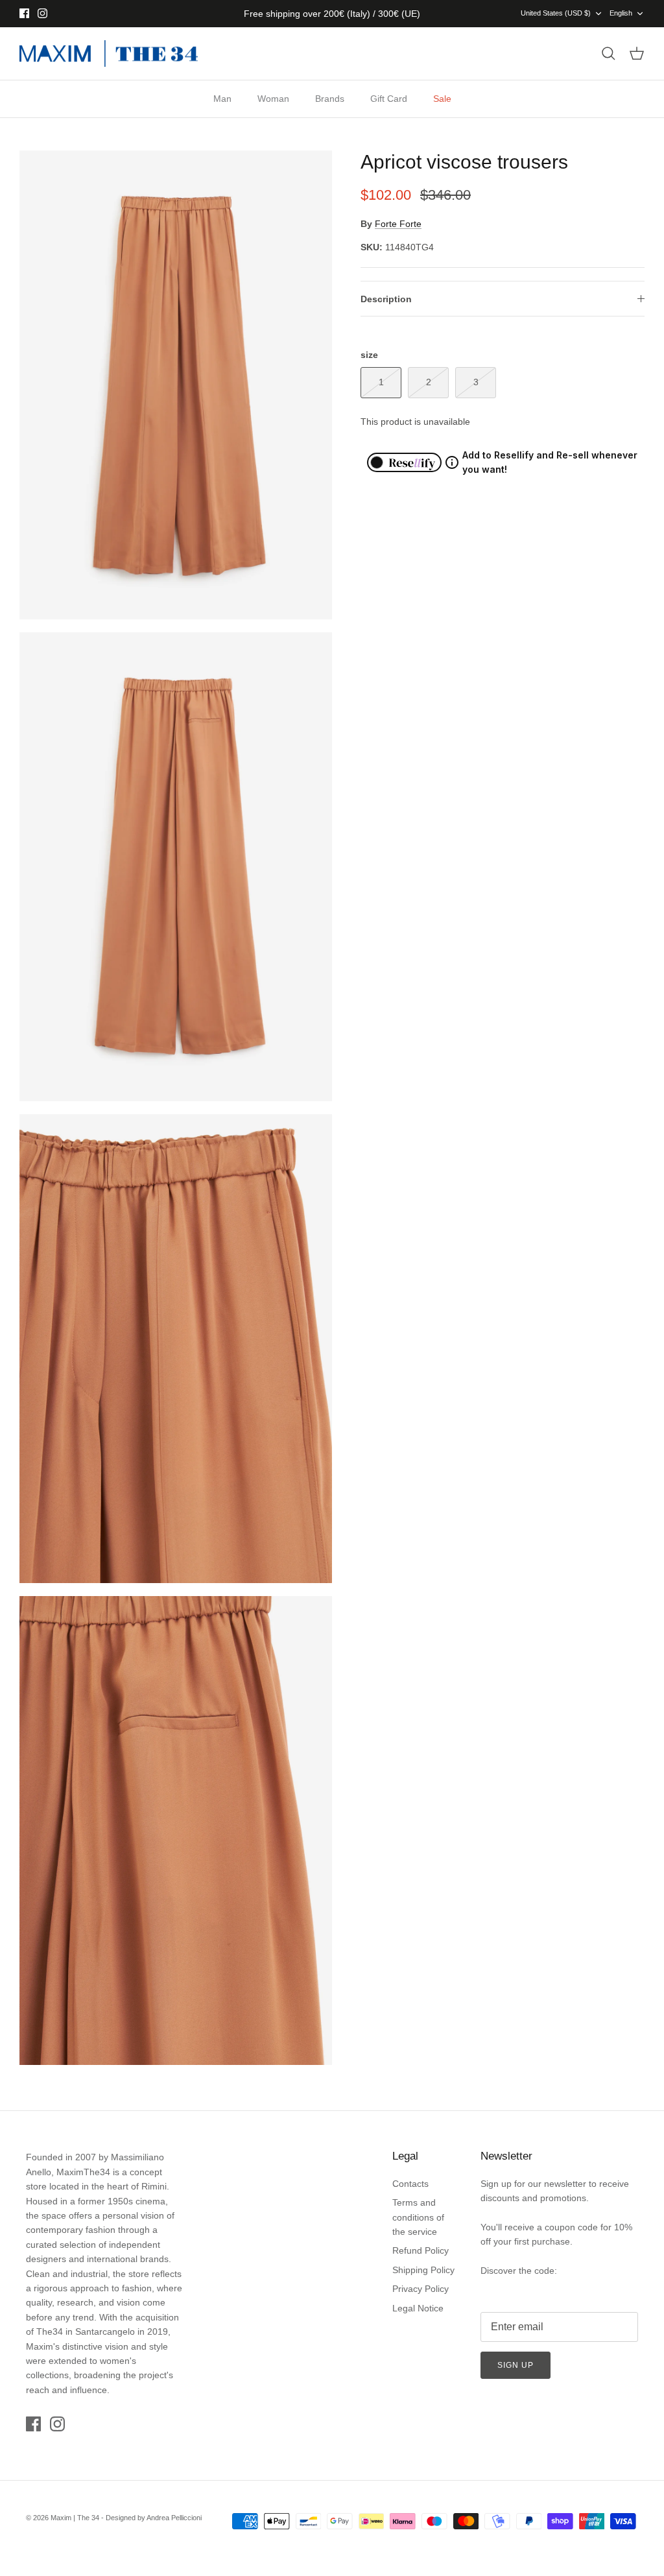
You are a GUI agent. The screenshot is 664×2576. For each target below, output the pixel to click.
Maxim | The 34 (75, 2518)
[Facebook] (24, 13)
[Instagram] (42, 13)
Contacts (410, 2184)
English (621, 13)
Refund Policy (421, 2250)
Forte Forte (398, 224)
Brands (330, 99)
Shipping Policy (423, 2270)
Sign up (516, 2365)
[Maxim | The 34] (109, 54)
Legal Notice (418, 2308)
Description (386, 299)
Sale (442, 99)
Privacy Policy (421, 2289)
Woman (273, 99)
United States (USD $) (556, 13)
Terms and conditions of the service (418, 2217)
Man (222, 99)
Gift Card (389, 99)
